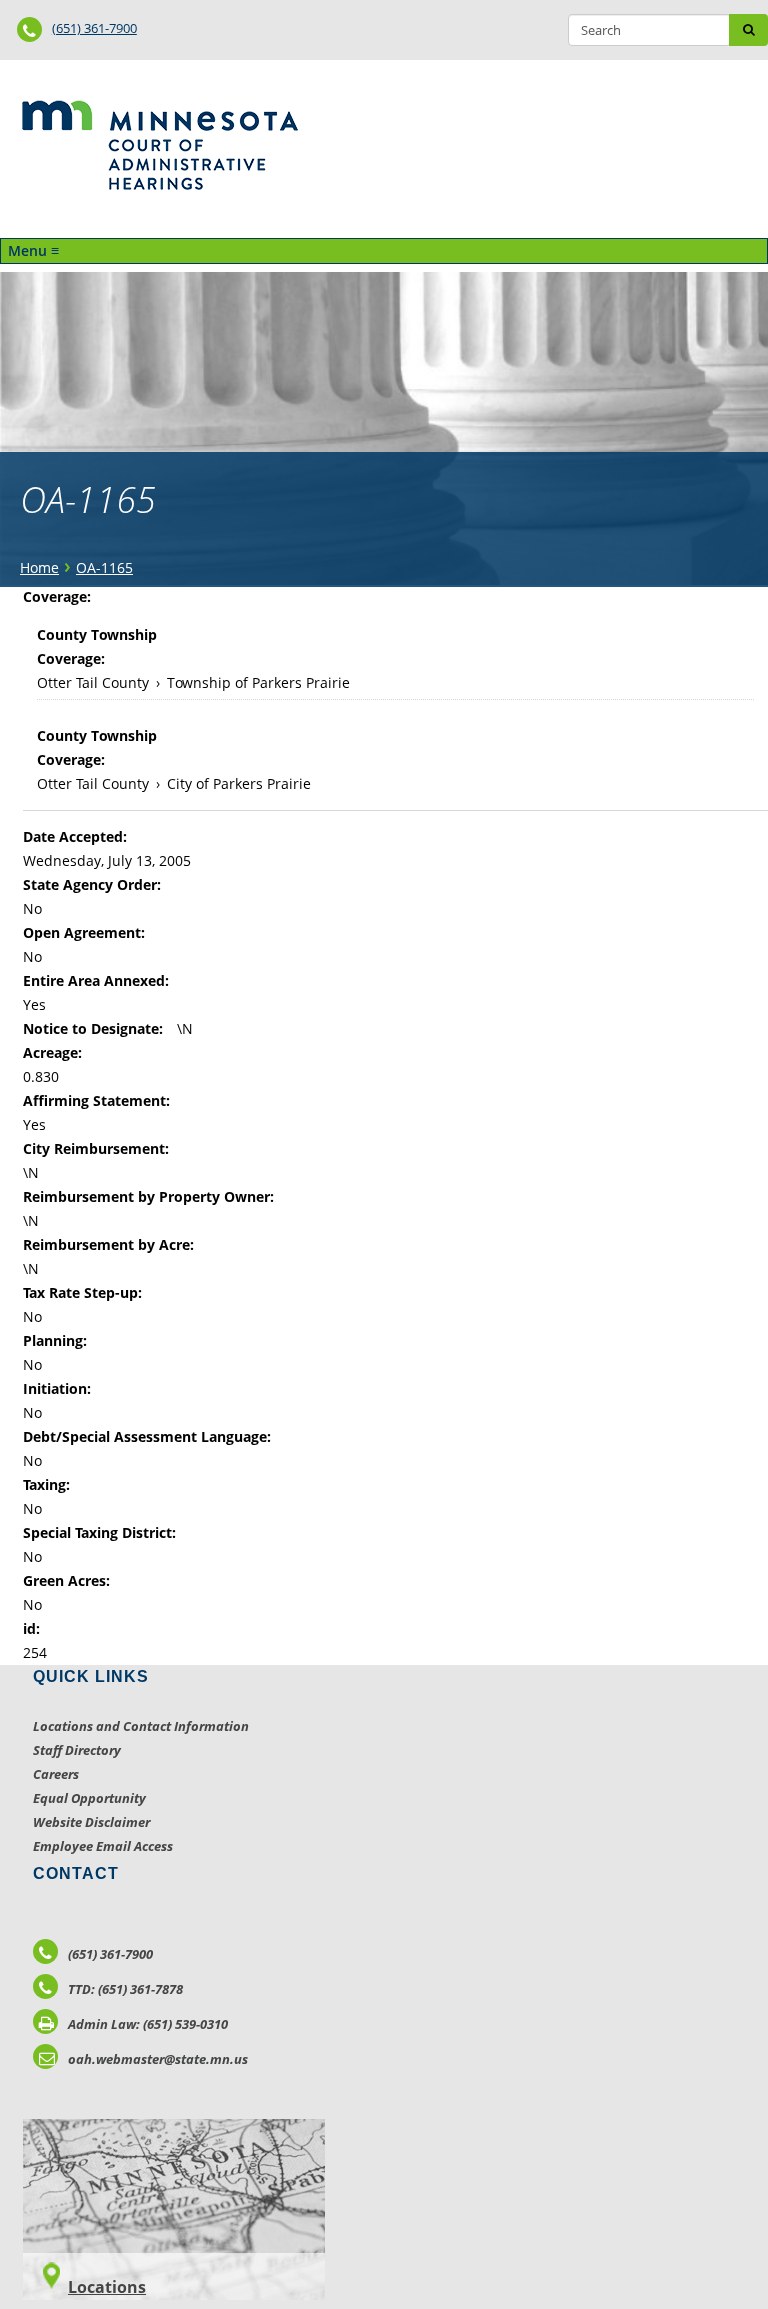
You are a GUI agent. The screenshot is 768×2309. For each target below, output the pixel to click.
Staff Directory (77, 1750)
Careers (56, 1774)
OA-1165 (104, 567)
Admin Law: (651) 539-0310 (148, 2024)
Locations (107, 2287)
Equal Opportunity (89, 1798)
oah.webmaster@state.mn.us (158, 2059)
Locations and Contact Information (141, 1726)
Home (39, 567)
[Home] (159, 145)
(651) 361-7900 (94, 28)
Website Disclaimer (91, 1822)
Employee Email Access (103, 1846)
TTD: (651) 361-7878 (125, 1989)
